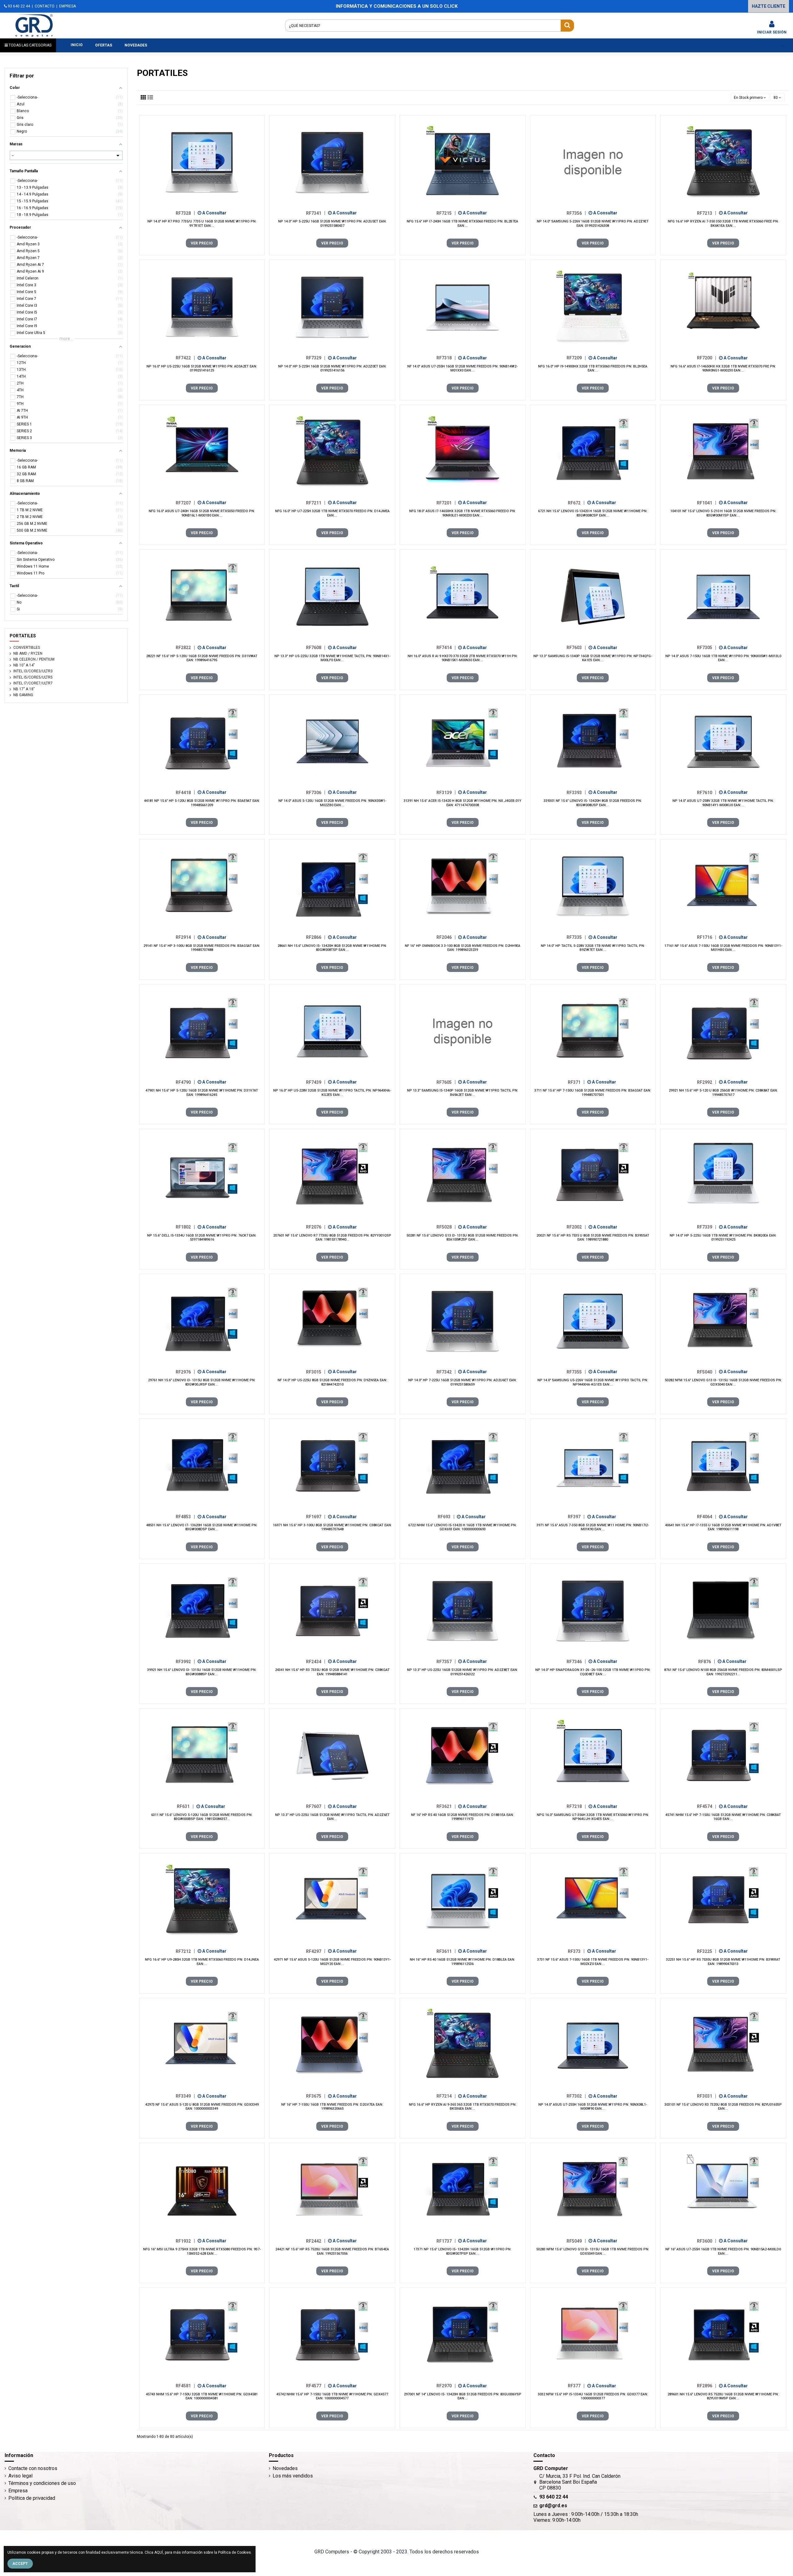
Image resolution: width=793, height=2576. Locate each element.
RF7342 (446, 1372)
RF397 (576, 1517)
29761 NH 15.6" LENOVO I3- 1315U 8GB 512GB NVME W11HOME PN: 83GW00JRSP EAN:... (202, 1382)
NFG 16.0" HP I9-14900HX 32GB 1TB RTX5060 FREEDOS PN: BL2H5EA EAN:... (593, 368)
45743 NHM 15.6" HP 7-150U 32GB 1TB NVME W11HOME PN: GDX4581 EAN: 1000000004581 (202, 2396)
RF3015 (316, 1372)
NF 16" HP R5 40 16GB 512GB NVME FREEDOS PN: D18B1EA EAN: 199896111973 (462, 1817)
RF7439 (316, 1082)
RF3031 (707, 2096)
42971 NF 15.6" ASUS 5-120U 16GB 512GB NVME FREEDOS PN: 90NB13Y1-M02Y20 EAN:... (332, 1962)
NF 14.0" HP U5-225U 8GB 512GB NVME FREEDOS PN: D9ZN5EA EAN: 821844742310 (332, 1382)
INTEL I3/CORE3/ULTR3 (33, 671)
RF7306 (316, 792)
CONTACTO (45, 6)
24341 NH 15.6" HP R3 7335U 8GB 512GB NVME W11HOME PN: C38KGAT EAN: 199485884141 (332, 1672)
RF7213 (707, 213)
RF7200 (707, 358)
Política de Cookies (234, 2552)
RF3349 (185, 2096)
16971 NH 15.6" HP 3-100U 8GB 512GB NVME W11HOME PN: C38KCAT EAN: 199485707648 (332, 1527)
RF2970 (446, 2386)
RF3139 (446, 792)
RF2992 (707, 1082)
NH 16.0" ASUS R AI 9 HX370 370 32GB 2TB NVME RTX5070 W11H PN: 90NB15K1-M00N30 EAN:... (463, 658)
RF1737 (446, 2241)
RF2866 (316, 937)
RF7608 (316, 648)
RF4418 (185, 792)
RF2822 (185, 648)
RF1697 (316, 1517)
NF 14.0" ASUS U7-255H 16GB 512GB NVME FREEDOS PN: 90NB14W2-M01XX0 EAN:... (462, 368)
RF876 (707, 1661)
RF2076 (316, 1227)
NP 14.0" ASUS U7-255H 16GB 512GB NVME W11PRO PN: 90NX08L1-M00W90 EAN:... (593, 2107)
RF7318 (446, 358)
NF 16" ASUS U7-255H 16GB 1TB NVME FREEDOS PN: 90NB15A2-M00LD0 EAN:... (723, 2251)
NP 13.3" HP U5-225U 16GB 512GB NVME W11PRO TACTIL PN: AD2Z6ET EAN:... (332, 1817)
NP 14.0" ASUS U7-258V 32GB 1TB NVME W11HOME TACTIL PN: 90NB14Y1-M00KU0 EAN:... (723, 803)
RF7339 (707, 1227)
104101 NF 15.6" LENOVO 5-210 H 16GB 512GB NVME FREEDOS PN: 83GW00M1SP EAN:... (723, 513)
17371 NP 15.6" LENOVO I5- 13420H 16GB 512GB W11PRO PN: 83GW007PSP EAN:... (462, 2251)
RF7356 (576, 213)
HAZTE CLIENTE (769, 6)
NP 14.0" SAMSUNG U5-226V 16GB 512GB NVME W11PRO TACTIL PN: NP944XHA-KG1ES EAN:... (593, 1382)
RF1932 (185, 2241)
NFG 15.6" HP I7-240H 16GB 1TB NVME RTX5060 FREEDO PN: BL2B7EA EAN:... (462, 223)
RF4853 (185, 1517)
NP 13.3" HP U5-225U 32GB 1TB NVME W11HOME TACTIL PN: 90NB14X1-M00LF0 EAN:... (332, 658)
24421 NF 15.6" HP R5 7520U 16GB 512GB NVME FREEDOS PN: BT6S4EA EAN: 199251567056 (332, 2251)
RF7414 (446, 648)
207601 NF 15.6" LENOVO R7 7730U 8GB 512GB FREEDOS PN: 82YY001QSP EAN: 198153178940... (332, 1237)
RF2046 (446, 937)
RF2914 (185, 937)
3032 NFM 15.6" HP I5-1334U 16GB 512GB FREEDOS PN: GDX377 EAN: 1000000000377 (593, 2396)
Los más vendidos (293, 2476)
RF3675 (316, 2096)
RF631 (185, 1806)
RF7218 (576, 1806)
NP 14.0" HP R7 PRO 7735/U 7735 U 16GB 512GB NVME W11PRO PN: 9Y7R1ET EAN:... (202, 223)
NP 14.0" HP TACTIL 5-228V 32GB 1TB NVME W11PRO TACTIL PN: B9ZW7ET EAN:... (593, 948)
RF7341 (316, 213)
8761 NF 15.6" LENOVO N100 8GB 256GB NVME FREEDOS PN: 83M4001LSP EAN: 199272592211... (723, 1672)
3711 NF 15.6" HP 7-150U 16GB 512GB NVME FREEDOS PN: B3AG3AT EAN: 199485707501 (593, 1092)
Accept (20, 2564)
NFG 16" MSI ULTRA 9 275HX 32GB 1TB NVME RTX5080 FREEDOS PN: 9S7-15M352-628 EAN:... (202, 2251)
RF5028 (446, 1227)
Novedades (285, 2468)
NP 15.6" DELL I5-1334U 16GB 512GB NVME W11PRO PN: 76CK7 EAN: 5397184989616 (202, 1237)
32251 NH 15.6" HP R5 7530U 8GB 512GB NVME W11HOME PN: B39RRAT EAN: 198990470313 (723, 1962)
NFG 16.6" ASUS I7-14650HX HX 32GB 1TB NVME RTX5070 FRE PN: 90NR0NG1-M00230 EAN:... (723, 368)
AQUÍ (159, 2552)
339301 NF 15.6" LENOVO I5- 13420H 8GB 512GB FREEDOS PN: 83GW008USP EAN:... (593, 803)
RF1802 (185, 1227)
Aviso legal (20, 2476)
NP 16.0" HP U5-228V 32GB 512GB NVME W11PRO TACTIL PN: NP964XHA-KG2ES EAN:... (332, 1092)
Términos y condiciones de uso (42, 2483)
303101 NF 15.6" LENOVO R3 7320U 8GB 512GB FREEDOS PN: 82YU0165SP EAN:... (723, 2107)
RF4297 (316, 1951)
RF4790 (185, 1082)
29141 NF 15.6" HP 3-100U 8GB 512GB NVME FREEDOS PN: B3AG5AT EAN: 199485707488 (202, 948)
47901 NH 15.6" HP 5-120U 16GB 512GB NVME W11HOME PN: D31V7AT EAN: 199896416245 (202, 1092)
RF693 (446, 1517)
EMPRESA (68, 6)
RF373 (576, 1951)
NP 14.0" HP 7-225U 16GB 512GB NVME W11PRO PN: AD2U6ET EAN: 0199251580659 (462, 1382)
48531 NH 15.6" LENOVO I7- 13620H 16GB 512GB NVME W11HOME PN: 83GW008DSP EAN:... (202, 1527)
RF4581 (185, 2386)
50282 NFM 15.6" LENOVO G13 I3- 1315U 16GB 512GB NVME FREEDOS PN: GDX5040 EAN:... (723, 1382)
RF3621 (446, 1806)
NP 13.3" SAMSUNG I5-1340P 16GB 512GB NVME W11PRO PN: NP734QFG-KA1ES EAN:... (593, 658)
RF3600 (707, 2241)
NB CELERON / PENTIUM (34, 659)
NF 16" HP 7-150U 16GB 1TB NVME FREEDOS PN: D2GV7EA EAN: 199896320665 (332, 2107)
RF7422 (185, 358)
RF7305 (707, 648)
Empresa (18, 2491)
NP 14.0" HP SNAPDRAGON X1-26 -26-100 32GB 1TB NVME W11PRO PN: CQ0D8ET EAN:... (593, 1672)
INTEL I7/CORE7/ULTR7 (33, 683)
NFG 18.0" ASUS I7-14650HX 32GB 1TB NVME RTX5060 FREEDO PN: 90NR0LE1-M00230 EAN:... (462, 513)
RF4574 (707, 1806)
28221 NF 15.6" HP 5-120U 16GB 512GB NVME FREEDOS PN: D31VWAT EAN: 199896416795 (202, 658)
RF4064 (707, 1517)
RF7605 (446, 1082)
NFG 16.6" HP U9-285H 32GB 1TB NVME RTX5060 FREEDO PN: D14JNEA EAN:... (202, 1962)
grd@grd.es (553, 2506)
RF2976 (185, 1372)
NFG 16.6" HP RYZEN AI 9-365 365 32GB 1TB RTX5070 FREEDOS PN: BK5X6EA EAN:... (463, 2107)
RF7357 (446, 1661)
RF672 (576, 503)
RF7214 (446, 2096)
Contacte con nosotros (33, 2468)
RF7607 (316, 1806)
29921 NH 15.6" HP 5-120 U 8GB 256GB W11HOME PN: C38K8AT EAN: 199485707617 (723, 1092)
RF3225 (707, 1951)
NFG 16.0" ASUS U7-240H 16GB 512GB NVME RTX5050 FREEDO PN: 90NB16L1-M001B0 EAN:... (202, 513)
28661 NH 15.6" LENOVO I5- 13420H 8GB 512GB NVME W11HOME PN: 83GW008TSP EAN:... (332, 948)
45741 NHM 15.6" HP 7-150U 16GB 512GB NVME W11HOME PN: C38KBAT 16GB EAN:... (723, 1817)
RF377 (576, 2386)
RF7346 (576, 1661)
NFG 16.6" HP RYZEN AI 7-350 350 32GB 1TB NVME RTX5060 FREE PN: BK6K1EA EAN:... (723, 223)
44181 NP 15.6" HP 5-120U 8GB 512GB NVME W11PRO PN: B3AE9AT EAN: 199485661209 (202, 803)
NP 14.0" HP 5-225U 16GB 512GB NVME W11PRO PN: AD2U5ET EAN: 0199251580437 (332, 223)
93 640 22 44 (18, 6)
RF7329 (316, 358)
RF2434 (316, 1661)
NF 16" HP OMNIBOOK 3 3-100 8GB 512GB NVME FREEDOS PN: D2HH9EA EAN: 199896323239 (463, 948)
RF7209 (576, 358)
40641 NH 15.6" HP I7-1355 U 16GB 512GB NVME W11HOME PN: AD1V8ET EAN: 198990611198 (723, 1527)
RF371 (576, 1082)
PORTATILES (23, 636)
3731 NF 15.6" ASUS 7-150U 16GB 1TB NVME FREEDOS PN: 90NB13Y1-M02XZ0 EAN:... (593, 1962)
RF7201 (446, 503)
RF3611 (446, 1951)
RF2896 (707, 2386)
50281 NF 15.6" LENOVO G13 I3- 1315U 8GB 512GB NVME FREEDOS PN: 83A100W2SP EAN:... (462, 1237)
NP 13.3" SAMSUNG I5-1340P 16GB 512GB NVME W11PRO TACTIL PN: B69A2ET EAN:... (463, 1092)
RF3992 (185, 1661)
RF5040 (707, 1372)
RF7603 (576, 648)
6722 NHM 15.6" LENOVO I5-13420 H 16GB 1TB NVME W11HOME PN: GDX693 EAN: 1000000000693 (462, 1527)
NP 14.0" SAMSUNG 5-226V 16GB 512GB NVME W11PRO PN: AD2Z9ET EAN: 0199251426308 (593, 223)
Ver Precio (202, 243)
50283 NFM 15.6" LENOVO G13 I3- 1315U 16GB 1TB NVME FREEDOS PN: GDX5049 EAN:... (593, 2251)
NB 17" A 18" (24, 689)
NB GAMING (23, 695)
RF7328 (185, 213)
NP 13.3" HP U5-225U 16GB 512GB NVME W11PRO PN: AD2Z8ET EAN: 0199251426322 (462, 1672)
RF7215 (446, 213)
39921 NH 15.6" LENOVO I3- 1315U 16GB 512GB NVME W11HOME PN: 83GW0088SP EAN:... (202, 1672)
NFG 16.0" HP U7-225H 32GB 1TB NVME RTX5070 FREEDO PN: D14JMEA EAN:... (332, 513)
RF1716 (707, 937)
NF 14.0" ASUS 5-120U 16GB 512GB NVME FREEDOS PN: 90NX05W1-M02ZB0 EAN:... (332, 803)
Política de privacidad (32, 2498)
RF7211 (316, 503)
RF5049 (576, 2241)
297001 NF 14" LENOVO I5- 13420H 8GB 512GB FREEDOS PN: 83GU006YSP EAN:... (463, 2396)
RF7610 (707, 792)
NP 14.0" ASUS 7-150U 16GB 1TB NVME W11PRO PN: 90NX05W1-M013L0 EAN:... (723, 658)
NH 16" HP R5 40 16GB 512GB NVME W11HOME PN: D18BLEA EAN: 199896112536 (462, 1962)
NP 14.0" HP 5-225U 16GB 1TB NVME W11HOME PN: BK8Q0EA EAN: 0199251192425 (723, 1237)
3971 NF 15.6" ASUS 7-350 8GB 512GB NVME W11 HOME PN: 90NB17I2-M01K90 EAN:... (593, 1527)
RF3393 (576, 792)
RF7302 (576, 2096)
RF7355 (576, 1372)
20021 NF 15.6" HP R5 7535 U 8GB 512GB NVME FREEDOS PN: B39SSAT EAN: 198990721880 (593, 1237)
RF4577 (316, 2386)
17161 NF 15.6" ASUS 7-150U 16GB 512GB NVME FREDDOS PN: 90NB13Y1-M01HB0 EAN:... (723, 948)
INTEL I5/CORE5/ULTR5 (33, 677)
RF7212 (185, 1951)
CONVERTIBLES (27, 648)
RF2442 (316, 2241)
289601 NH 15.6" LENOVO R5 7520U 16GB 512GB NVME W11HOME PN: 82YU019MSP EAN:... (723, 2396)
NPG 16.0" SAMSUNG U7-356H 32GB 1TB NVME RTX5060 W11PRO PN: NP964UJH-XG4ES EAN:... (593, 1817)
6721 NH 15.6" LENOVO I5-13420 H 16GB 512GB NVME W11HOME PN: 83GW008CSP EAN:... (593, 513)
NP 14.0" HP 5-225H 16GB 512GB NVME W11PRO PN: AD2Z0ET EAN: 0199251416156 (332, 368)
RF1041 (707, 503)
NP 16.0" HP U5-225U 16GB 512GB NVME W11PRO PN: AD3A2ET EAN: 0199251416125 (202, 368)
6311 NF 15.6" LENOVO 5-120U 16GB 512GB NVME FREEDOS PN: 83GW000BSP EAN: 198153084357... (202, 1817)
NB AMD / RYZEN (28, 653)
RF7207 (185, 503)
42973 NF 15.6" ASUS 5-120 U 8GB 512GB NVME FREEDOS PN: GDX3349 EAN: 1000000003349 (202, 2107)
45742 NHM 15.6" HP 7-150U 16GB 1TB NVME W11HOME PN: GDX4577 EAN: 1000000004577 (332, 2396)
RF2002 (576, 1227)
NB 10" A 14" (24, 665)
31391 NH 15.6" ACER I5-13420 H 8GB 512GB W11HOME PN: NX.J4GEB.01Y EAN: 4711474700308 (462, 803)
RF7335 (576, 937)
